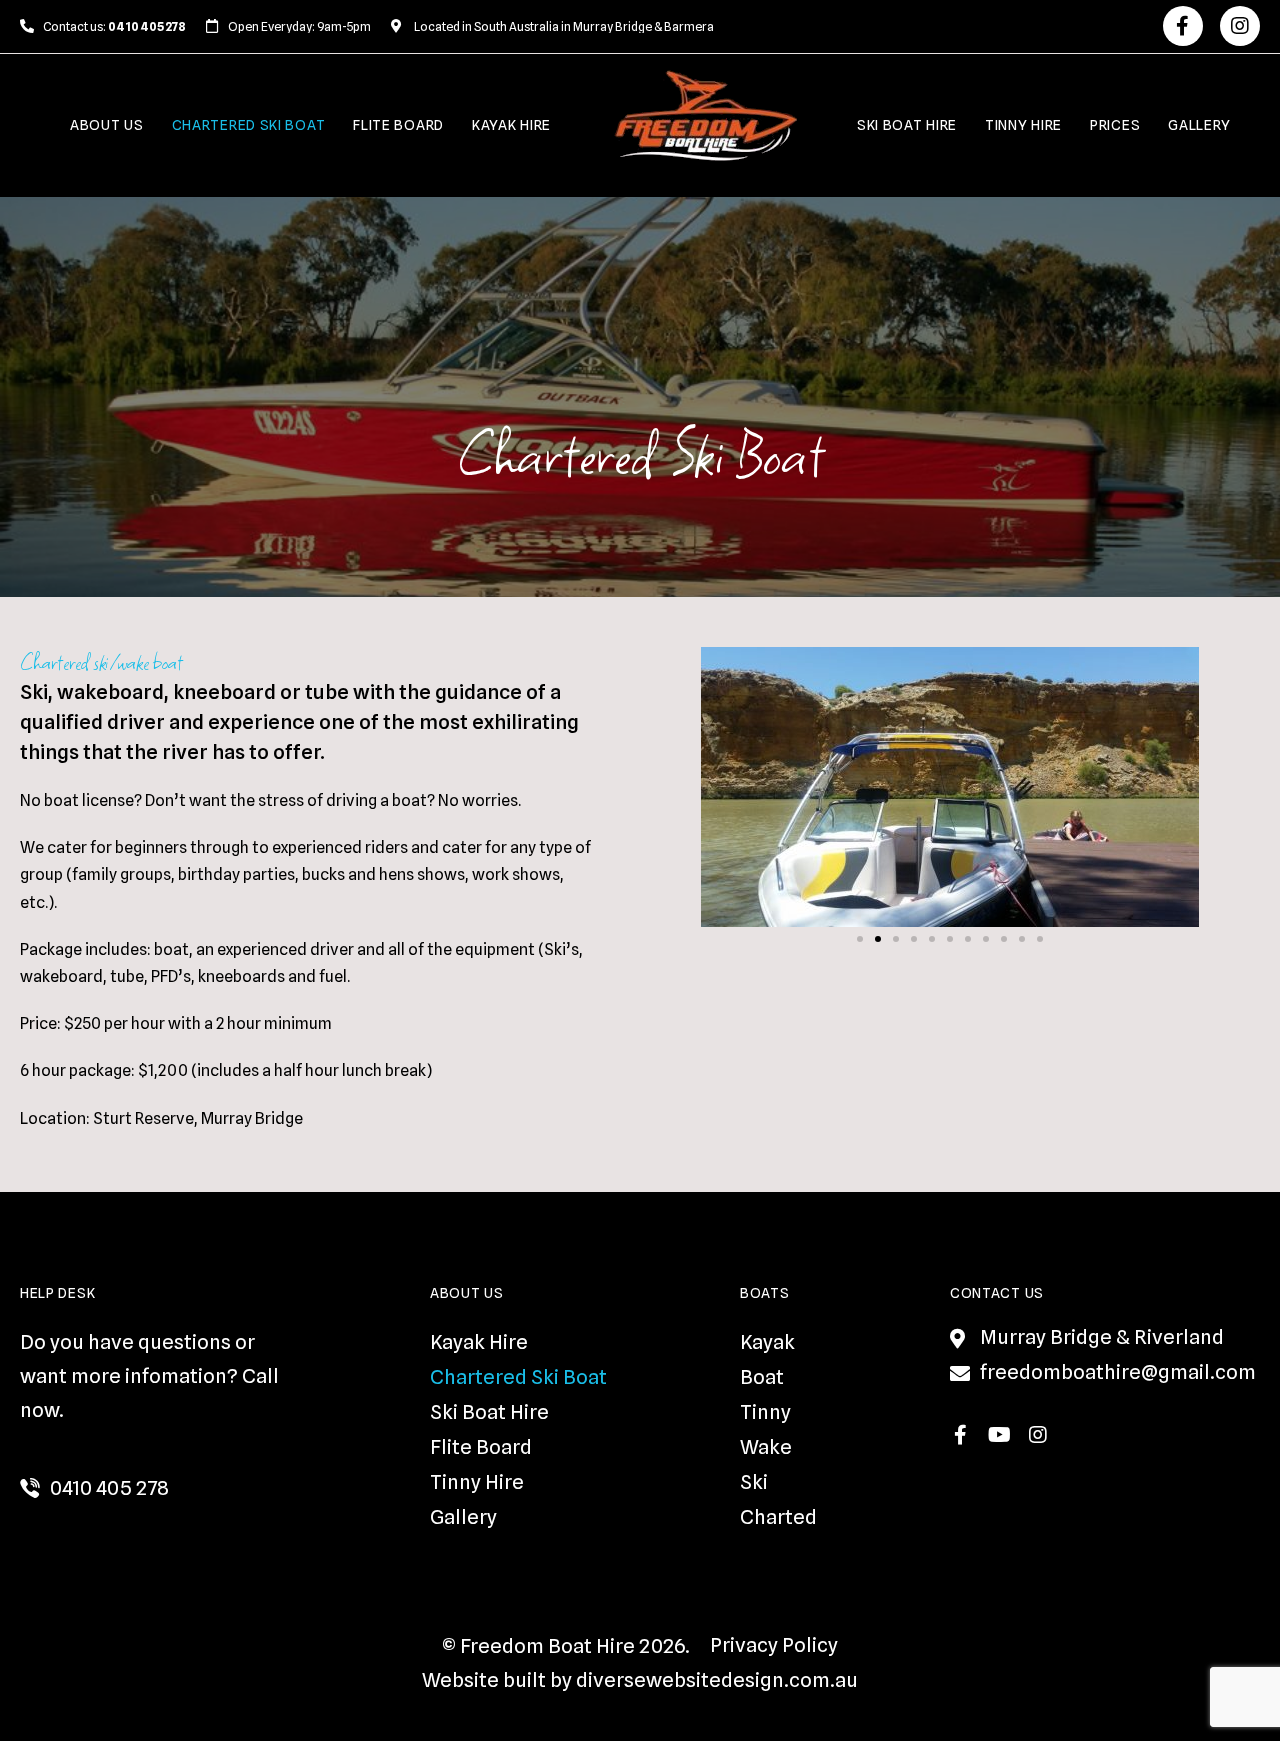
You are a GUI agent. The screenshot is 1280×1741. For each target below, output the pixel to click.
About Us (107, 125)
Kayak (767, 1342)
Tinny (765, 1412)
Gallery (1199, 125)
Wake (766, 1447)
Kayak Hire (511, 125)
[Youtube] (999, 1435)
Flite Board (398, 125)
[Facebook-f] (1183, 26)
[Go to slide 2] (878, 939)
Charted (778, 1517)
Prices (1115, 125)
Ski (754, 1482)
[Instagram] (1240, 26)
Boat (762, 1377)
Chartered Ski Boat (249, 125)
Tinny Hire (1023, 125)
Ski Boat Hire (907, 125)
